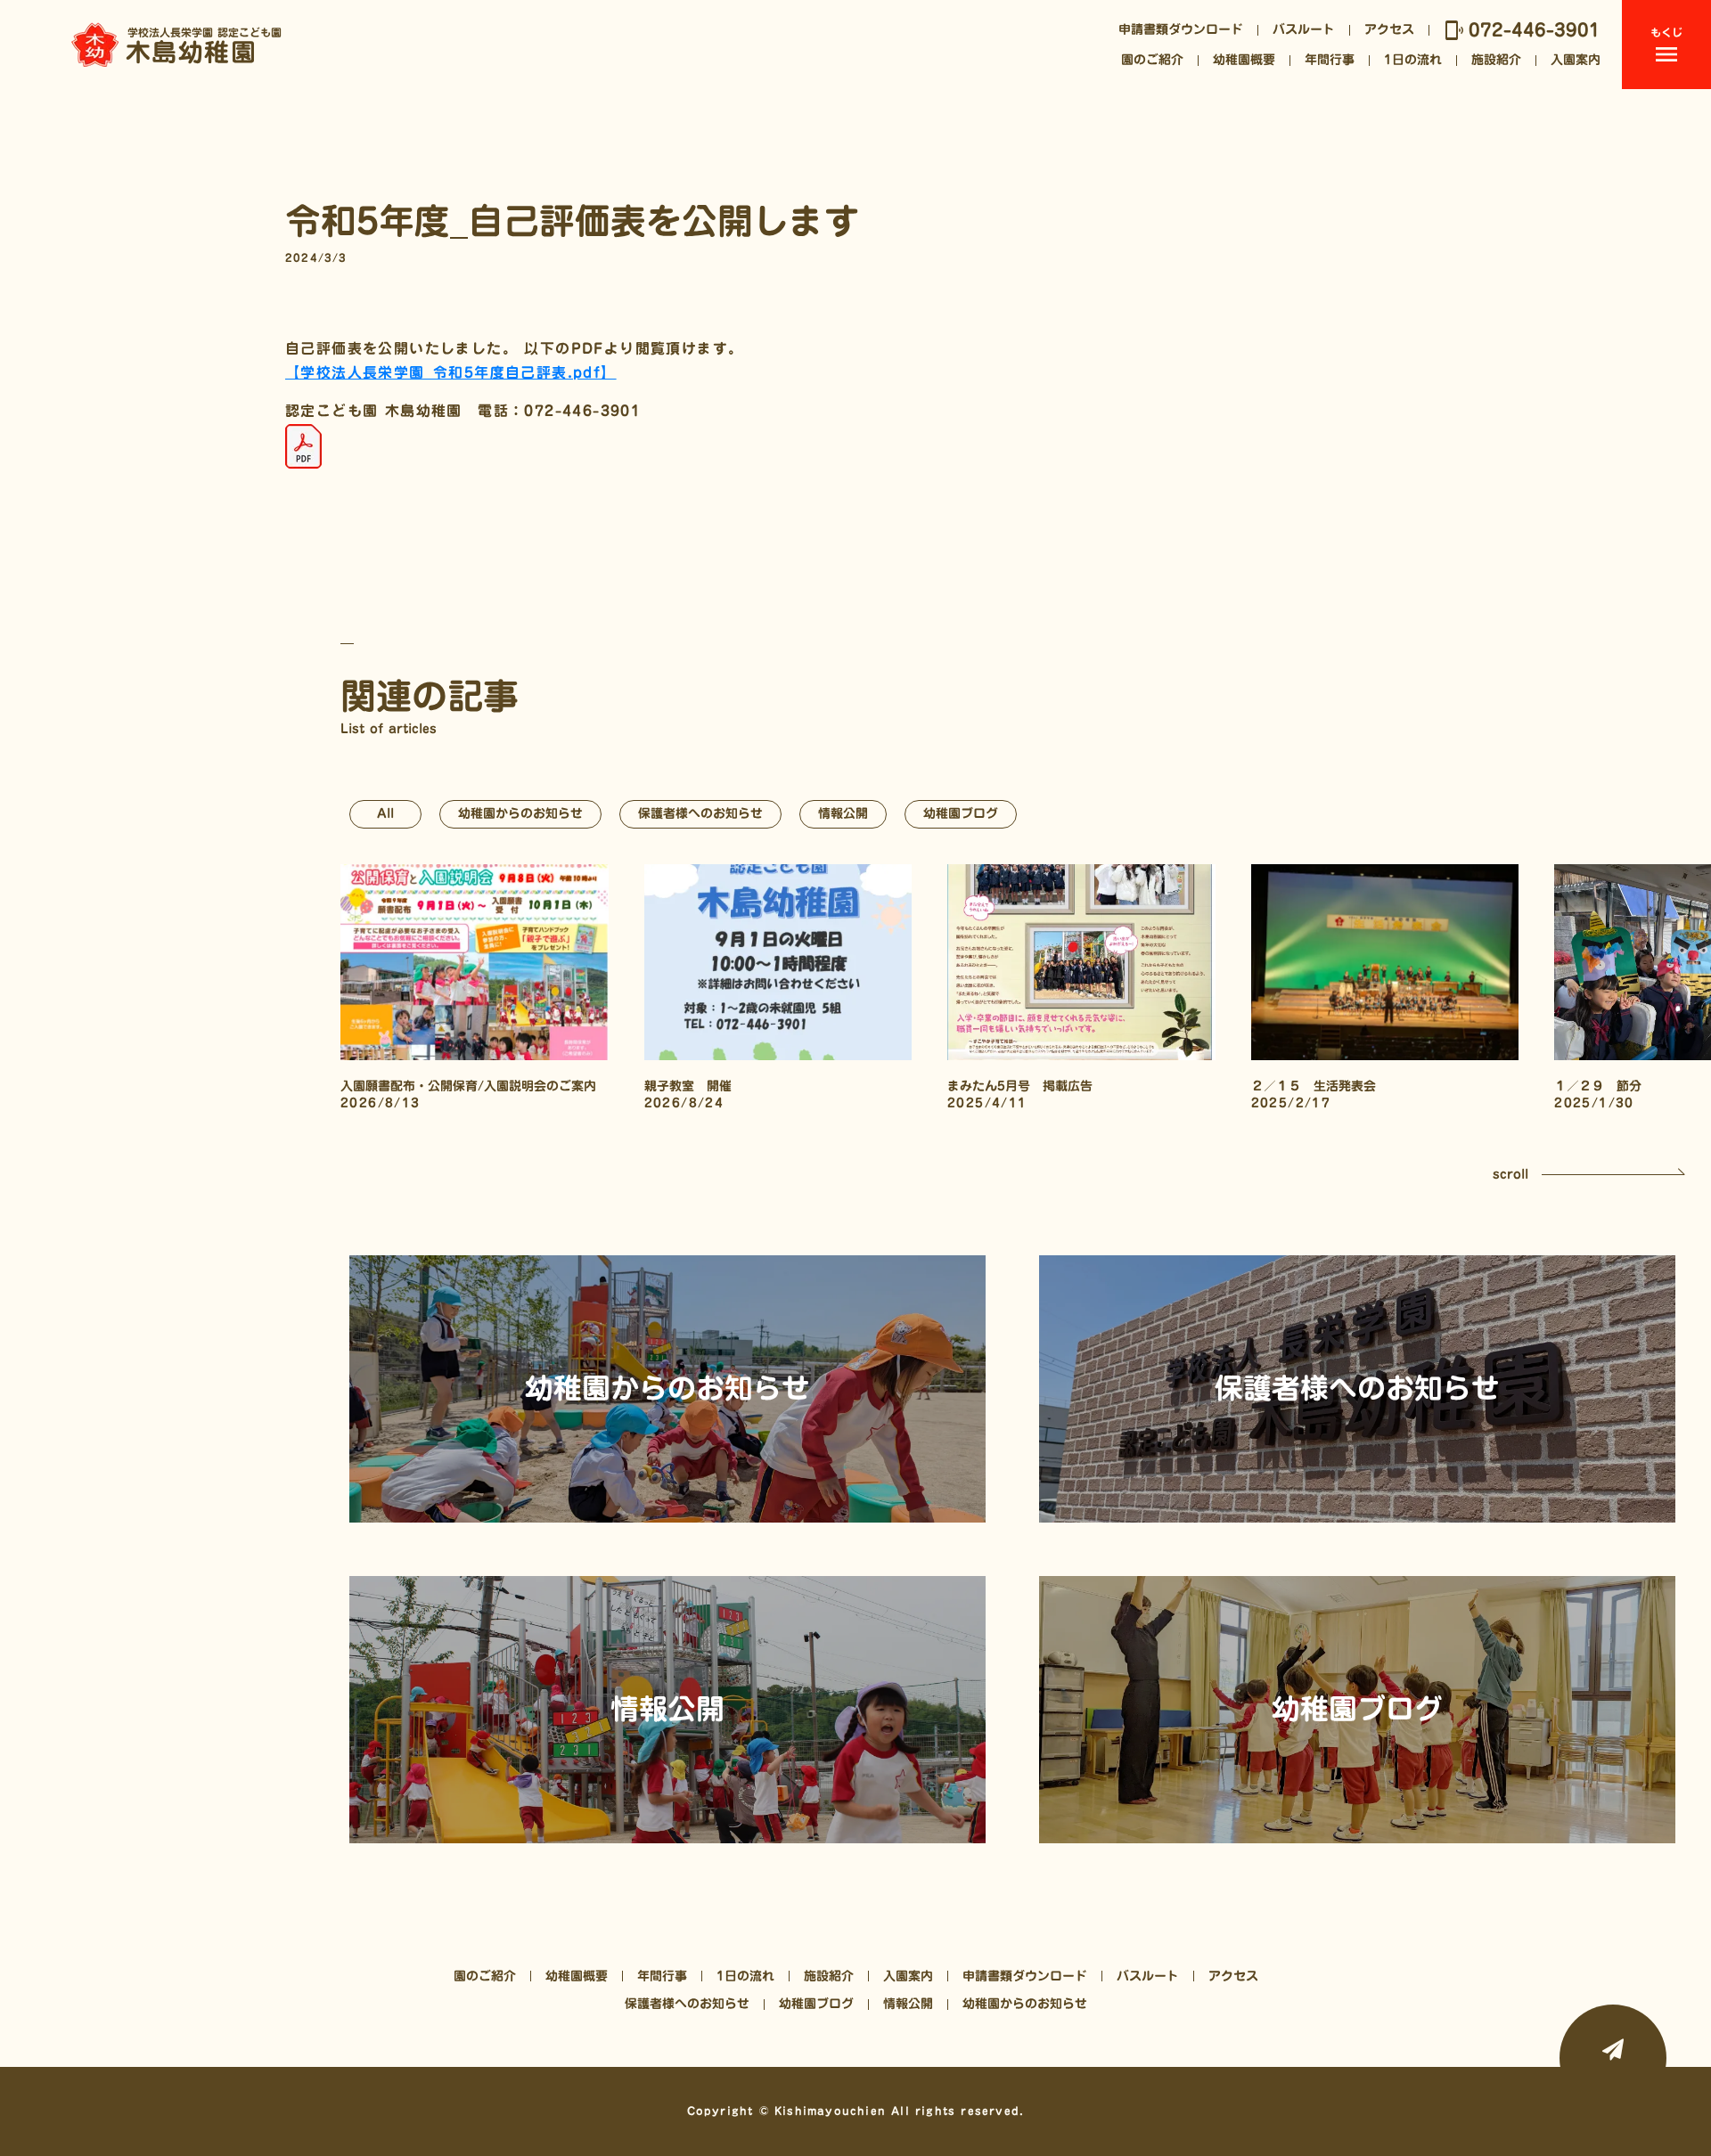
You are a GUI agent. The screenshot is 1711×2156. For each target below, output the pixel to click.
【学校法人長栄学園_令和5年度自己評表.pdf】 (451, 372)
